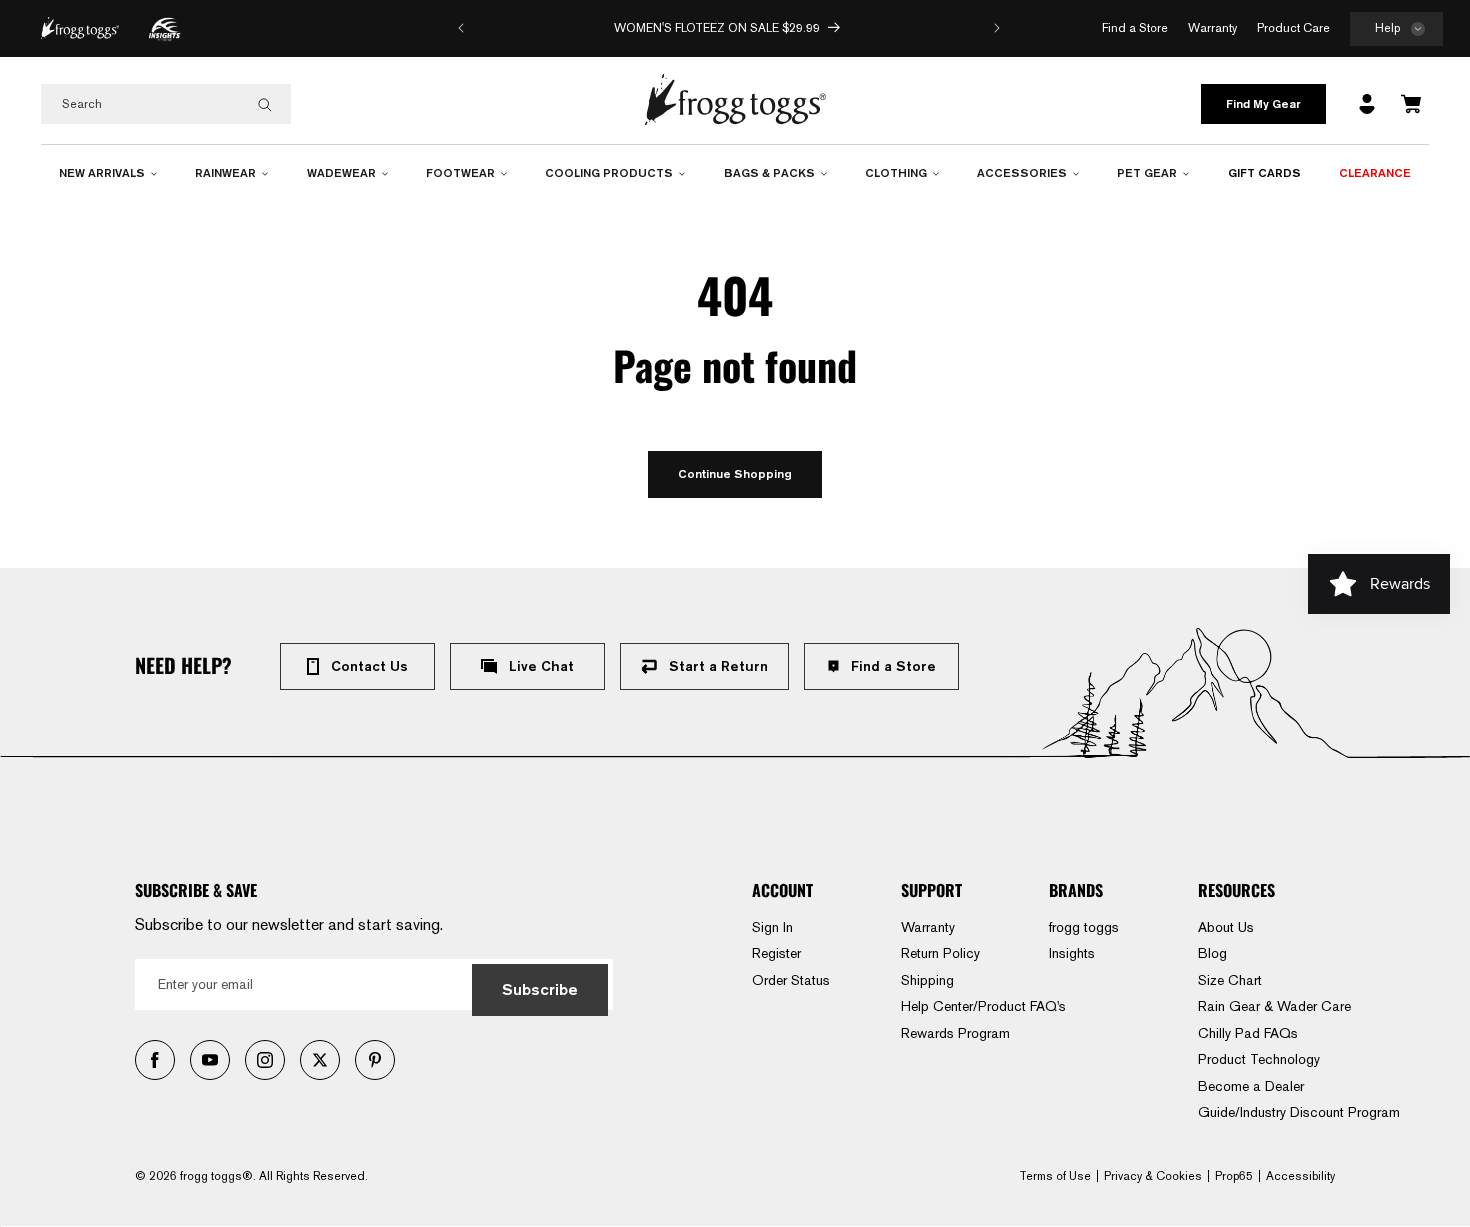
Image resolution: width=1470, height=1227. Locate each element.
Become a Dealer (1251, 1086)
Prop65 (1234, 1176)
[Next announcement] (997, 28)
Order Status (791, 980)
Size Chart (1230, 980)
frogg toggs (1084, 927)
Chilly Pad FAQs (1248, 1033)
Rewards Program (955, 1033)
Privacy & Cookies (1153, 1176)
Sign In (772, 927)
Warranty (928, 927)
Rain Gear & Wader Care (1274, 1006)
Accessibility (1300, 1176)
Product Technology (1259, 1059)
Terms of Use (1055, 1176)
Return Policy (940, 953)
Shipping (927, 980)
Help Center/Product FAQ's (983, 1006)
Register (776, 953)
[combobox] (166, 104)
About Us (1226, 927)
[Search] (265, 105)
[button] (1396, 29)
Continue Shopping (735, 473)
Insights (1072, 953)
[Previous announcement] (461, 28)
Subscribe (540, 989)
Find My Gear (1263, 103)
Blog (1212, 953)
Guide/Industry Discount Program (1299, 1112)
